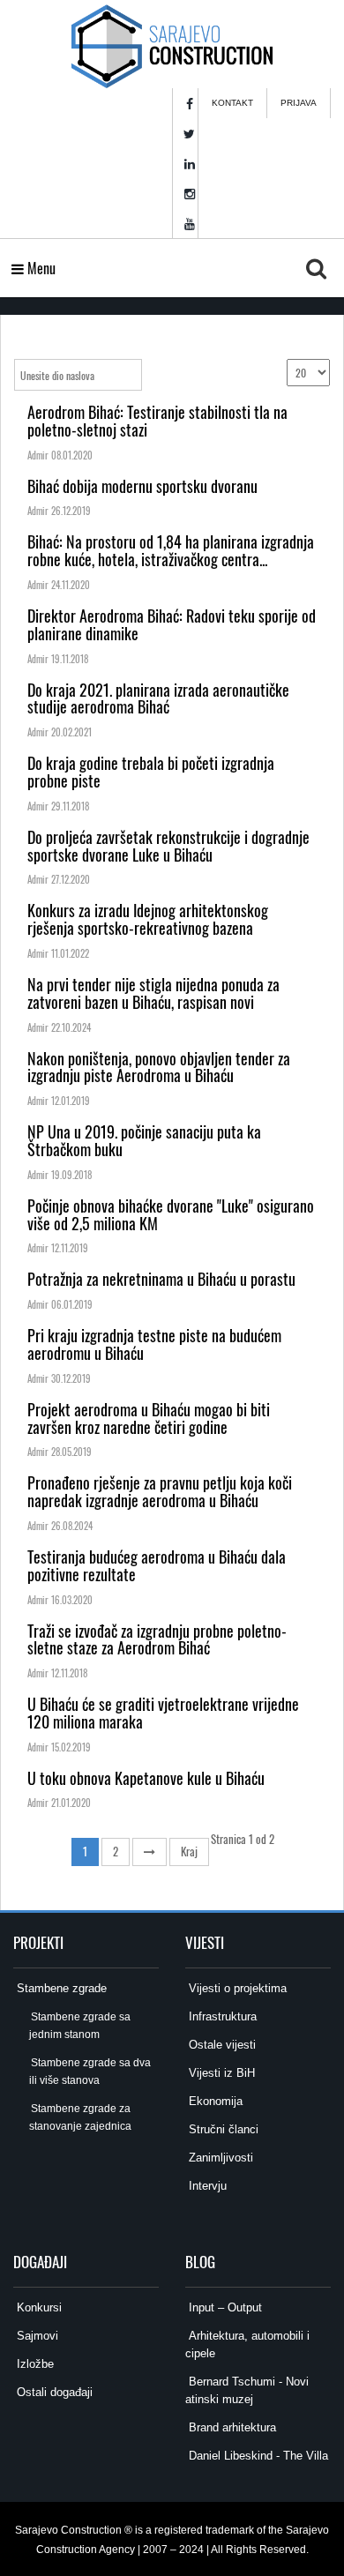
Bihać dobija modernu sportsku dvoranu (142, 486)
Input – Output (224, 2307)
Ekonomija (214, 2101)
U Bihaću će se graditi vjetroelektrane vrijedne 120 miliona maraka (163, 1713)
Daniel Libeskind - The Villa (257, 2456)
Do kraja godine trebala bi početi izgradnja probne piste (151, 772)
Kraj (189, 1851)
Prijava (299, 103)
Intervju (206, 2186)
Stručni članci (222, 2129)
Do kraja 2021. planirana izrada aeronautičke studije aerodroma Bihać (158, 698)
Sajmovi (36, 2336)
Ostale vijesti (221, 2045)
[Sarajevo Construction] (172, 44)
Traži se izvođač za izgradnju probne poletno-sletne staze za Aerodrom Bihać (157, 1639)
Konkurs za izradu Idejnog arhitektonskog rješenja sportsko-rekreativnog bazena (148, 919)
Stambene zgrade (60, 1988)
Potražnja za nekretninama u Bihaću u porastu (161, 1279)
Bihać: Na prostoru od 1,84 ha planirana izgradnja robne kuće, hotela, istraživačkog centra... (171, 550)
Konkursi (37, 2307)
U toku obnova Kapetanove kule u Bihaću (146, 1778)
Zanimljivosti (219, 2158)
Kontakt (232, 103)
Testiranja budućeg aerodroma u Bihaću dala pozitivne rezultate (157, 1565)
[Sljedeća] (150, 1852)
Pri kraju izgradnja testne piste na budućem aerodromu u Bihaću (154, 1344)
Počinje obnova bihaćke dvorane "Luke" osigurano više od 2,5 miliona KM (171, 1214)
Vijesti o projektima (236, 1988)
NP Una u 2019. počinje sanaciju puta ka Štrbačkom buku (144, 1140)
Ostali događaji (53, 2392)
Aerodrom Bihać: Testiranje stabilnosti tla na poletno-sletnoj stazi (157, 421)
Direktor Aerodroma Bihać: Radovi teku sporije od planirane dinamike (172, 624)
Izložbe (34, 2364)
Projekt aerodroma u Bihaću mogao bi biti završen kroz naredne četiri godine (149, 1418)
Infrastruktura (221, 2016)
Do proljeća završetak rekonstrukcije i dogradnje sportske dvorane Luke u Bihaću (168, 846)
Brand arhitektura (231, 2427)
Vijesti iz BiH (220, 2073)
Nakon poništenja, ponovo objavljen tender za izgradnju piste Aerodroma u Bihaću (159, 1067)
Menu (40, 268)
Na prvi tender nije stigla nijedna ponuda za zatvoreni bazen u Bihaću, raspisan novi (153, 993)
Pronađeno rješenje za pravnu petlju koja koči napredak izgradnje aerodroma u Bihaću (160, 1491)
